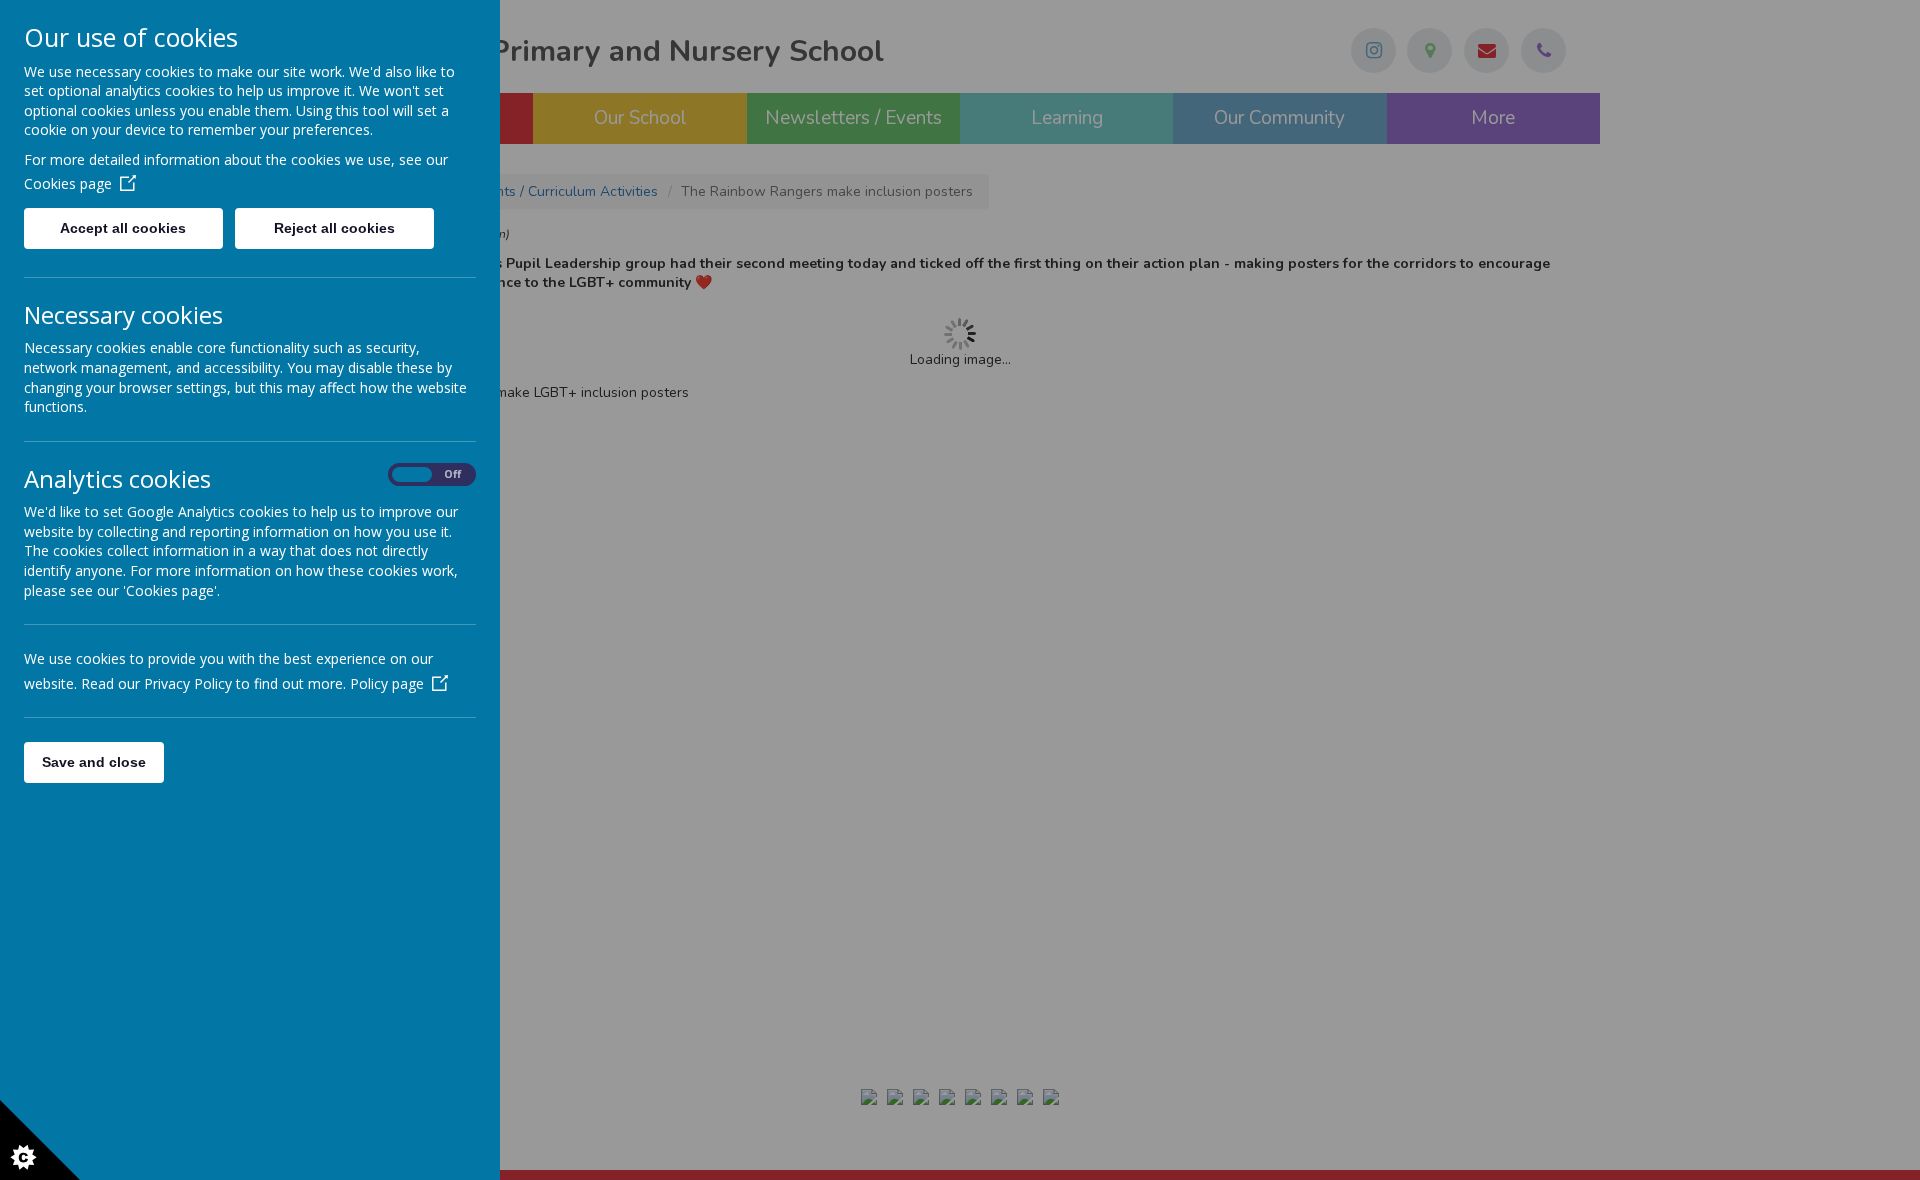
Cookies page (68, 183)
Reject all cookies (334, 228)
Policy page (387, 683)
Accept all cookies (123, 228)
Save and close (94, 762)
